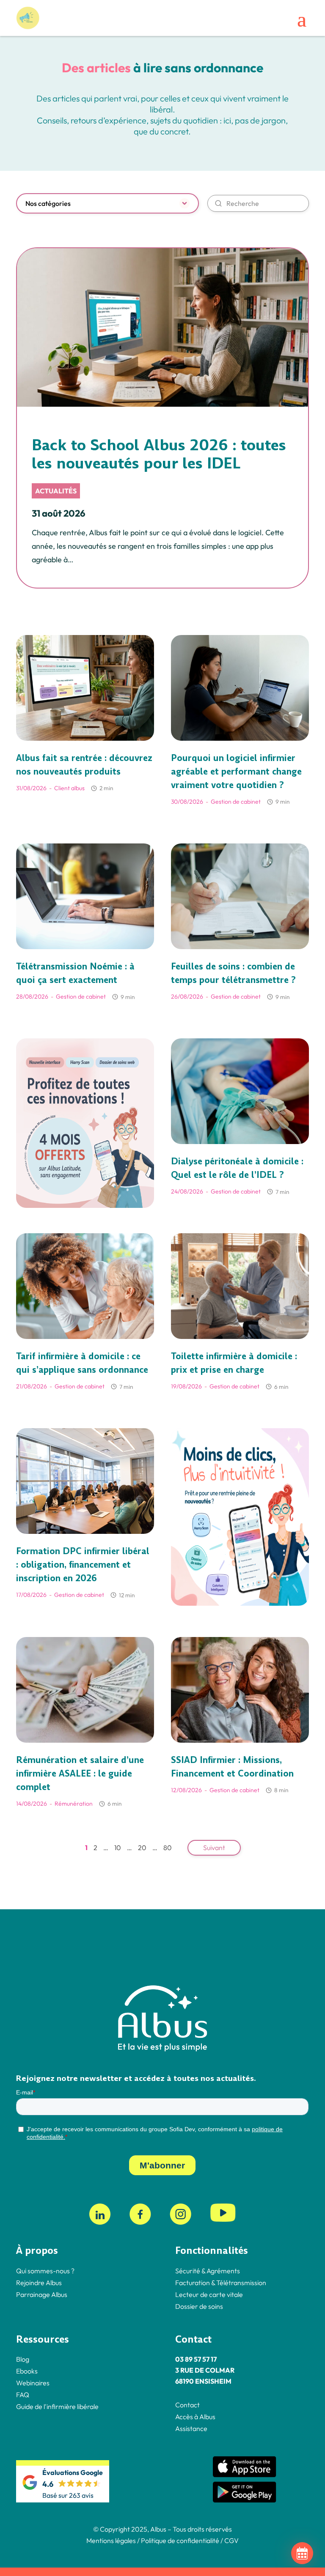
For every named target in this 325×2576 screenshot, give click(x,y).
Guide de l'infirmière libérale (57, 2406)
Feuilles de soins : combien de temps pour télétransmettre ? (233, 973)
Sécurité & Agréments (208, 2271)
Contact (187, 2405)
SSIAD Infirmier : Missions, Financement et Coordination (232, 1767)
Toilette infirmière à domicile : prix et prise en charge (234, 1363)
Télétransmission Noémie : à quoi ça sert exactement (75, 973)
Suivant (214, 1848)
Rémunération (74, 1804)
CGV (231, 2540)
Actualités (56, 491)
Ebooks (27, 2371)
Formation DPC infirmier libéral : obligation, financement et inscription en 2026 (83, 1565)
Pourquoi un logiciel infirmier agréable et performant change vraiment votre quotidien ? (236, 772)
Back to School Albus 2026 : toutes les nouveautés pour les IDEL (159, 454)
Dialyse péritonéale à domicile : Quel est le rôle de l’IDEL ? (237, 1168)
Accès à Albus (195, 2417)
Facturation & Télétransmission (221, 2283)
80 (168, 1848)
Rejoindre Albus (39, 2283)
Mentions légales (111, 2540)
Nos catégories (48, 203)
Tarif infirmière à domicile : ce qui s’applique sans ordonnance (82, 1363)
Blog (23, 2359)
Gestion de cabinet (236, 802)
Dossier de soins (199, 2306)
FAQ (23, 2395)
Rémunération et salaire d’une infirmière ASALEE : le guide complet (80, 1774)
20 (142, 1848)
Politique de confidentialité (179, 2540)
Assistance (191, 2428)
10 (118, 1848)
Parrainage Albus (42, 2294)
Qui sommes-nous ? (45, 2271)
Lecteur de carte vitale (209, 2294)
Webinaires (33, 2383)
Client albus (69, 788)
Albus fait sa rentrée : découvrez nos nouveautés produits (84, 765)
